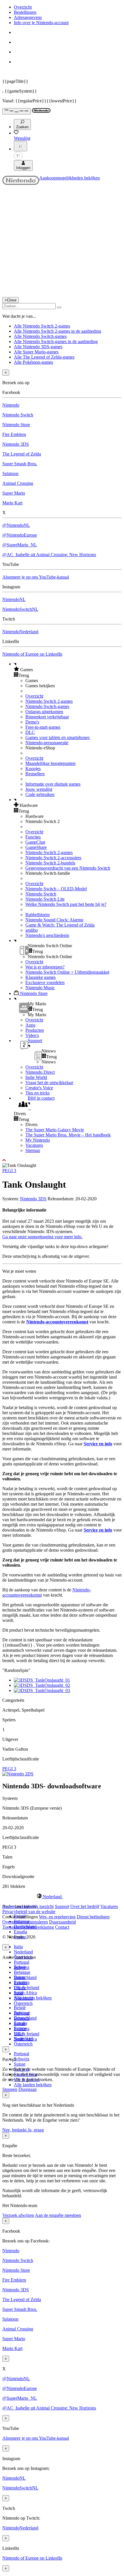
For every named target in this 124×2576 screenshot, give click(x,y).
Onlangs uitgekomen (44, 712)
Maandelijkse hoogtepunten (50, 763)
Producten (35, 1030)
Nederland (23, 1952)
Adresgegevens (28, 17)
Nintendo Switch (18, 415)
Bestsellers (35, 774)
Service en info (98, 1444)
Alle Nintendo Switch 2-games (42, 326)
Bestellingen (25, 12)
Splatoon (10, 473)
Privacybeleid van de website (29, 1912)
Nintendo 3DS (16, 444)
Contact (62, 1927)
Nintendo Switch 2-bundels (50, 863)
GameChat (35, 842)
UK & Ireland (27, 1987)
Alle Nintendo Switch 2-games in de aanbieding (58, 331)
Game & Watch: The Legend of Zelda (60, 925)
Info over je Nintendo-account (41, 23)
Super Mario (14, 493)
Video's (32, 1035)
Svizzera (22, 2029)
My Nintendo (38, 1140)
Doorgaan (28, 2089)
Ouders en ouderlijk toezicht (28, 1906)
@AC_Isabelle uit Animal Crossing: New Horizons (49, 555)
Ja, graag (36, 2130)
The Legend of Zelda (22, 454)
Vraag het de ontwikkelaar (49, 1083)
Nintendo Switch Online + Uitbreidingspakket (67, 972)
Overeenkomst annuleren (25, 1922)
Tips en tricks (37, 1093)
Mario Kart (12, 503)
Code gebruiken (40, 794)
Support (62, 1906)
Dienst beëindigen (93, 1917)
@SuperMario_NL (20, 545)
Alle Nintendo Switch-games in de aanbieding (56, 341)
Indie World (36, 1077)
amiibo (32, 930)
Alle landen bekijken (33, 2085)
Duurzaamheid (62, 1922)
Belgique (22, 1972)
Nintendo (11, 405)
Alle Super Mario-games (36, 352)
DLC (30, 732)
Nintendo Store (16, 425)
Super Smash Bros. (20, 464)
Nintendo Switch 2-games (49, 701)
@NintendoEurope (20, 535)
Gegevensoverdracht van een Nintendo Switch (68, 868)
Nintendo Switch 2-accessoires (53, 858)
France (20, 1988)
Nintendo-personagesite (47, 743)
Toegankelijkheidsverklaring (28, 1927)
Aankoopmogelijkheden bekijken (69, 178)
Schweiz (22, 2059)
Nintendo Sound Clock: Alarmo (54, 920)
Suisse (20, 2064)
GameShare (36, 847)
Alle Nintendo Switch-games (40, 336)
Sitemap (33, 1150)
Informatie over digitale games (53, 784)
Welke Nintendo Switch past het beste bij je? (66, 904)
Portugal (21, 1962)
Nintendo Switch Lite (45, 899)
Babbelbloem (37, 915)
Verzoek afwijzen (18, 2215)
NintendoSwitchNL (20, 609)
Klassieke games (41, 977)
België (20, 2008)
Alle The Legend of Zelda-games (44, 357)
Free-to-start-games (43, 727)
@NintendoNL (16, 525)
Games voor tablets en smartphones (58, 737)
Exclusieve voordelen (45, 982)
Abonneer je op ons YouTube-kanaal (36, 577)
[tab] (62, 1896)
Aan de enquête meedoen (58, 2215)
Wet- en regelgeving (57, 1917)
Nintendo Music (40, 988)
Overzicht (23, 7)
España (20, 1932)
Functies (33, 837)
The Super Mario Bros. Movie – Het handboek (68, 1135)
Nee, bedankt (15, 2130)
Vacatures (34, 1145)
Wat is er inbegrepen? (45, 967)
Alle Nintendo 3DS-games (38, 347)
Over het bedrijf (85, 1906)
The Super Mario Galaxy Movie (55, 1130)
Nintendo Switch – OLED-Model (56, 889)
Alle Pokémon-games (33, 362)
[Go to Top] (62, 1160)
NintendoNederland (20, 632)
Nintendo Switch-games (47, 706)
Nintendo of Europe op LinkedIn (32, 654)
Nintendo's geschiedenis (47, 935)
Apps (30, 1025)
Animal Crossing (18, 483)
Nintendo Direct (40, 1072)
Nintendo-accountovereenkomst (57, 1322)
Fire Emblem (14, 434)
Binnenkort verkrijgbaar (47, 717)
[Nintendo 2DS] (18, 1774)
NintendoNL (14, 599)
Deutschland (25, 1977)
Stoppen (10, 2089)
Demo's (32, 722)
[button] (68, 669)
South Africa (25, 1993)
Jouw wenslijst (39, 789)
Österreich (23, 2044)
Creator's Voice (39, 1088)
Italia (18, 1947)
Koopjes (33, 769)
